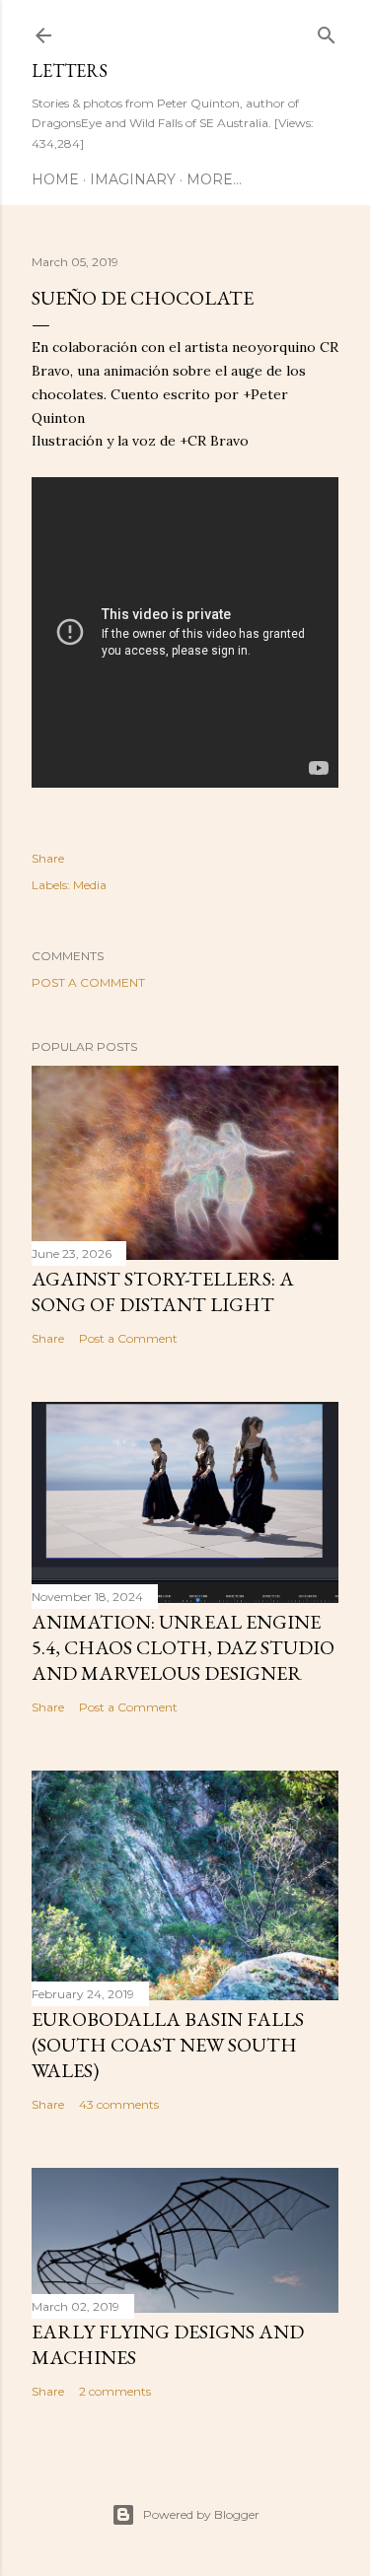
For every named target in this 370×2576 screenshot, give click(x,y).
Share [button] (48, 858)
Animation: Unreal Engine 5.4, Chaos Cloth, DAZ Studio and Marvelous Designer (183, 1647)
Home (55, 179)
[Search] (327, 31)
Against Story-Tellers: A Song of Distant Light (163, 1291)
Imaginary (133, 179)
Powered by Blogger (201, 2514)
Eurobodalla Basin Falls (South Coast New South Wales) (168, 2045)
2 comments (115, 2391)
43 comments (119, 2104)
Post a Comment (88, 982)
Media (90, 885)
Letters (70, 70)
